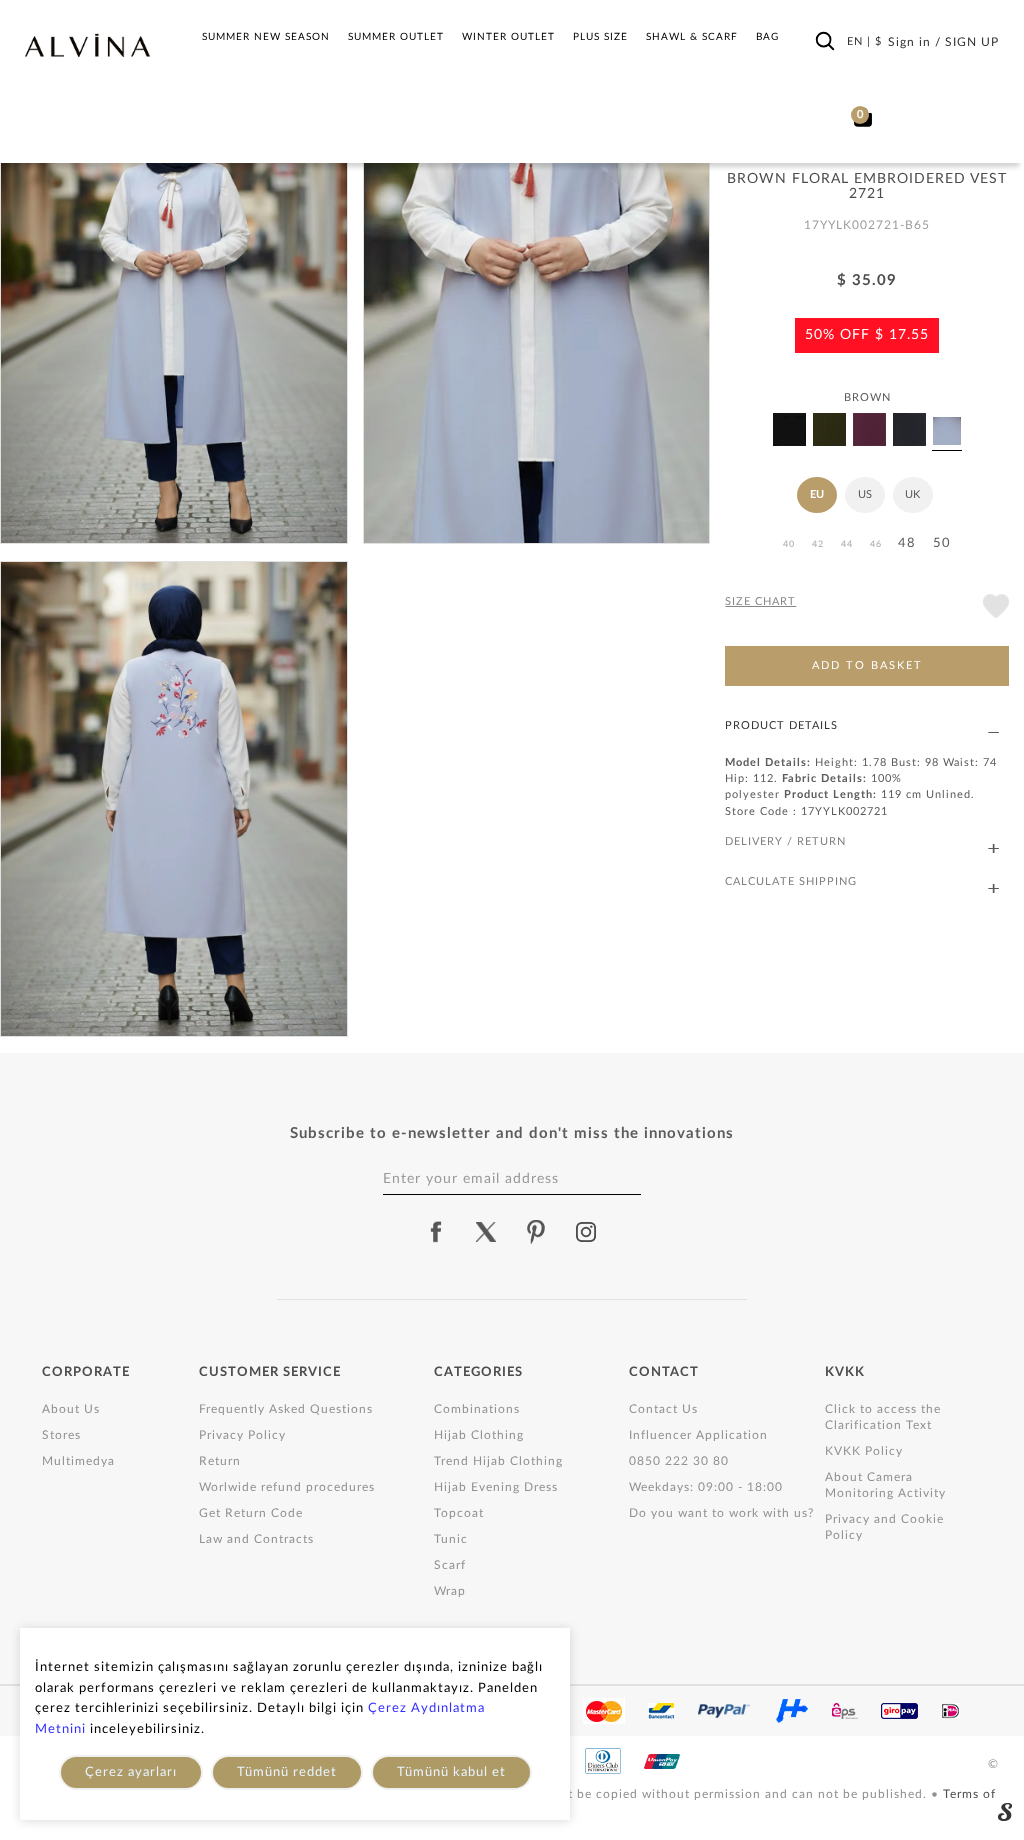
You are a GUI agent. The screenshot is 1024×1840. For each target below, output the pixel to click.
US (865, 494)
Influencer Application (698, 1435)
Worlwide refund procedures (287, 1487)
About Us (71, 1409)
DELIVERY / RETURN (785, 841)
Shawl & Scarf (692, 37)
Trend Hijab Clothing (498, 1461)
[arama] (825, 41)
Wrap (450, 1591)
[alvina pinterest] (536, 1232)
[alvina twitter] (486, 1232)
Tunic (451, 1539)
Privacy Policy (242, 1435)
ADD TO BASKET (867, 665)
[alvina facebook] (436, 1232)
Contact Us (663, 1409)
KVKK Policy (864, 1451)
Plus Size (600, 37)
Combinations (477, 1409)
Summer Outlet (396, 37)
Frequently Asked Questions (286, 1409)
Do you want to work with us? (721, 1513)
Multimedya (78, 1461)
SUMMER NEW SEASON (266, 37)
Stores (61, 1435)
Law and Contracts (256, 1539)
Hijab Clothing (479, 1435)
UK (912, 494)
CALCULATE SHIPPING (791, 881)
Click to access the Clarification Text (883, 1417)
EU (817, 494)
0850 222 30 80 (679, 1461)
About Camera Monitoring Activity (885, 1485)
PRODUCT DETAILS (781, 725)
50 (942, 543)
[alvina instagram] (588, 1232)
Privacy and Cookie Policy (884, 1527)
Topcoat (459, 1513)
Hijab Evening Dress (496, 1487)
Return (220, 1461)
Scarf (450, 1565)
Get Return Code (251, 1513)
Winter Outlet (508, 37)
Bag (767, 37)
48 (907, 543)
